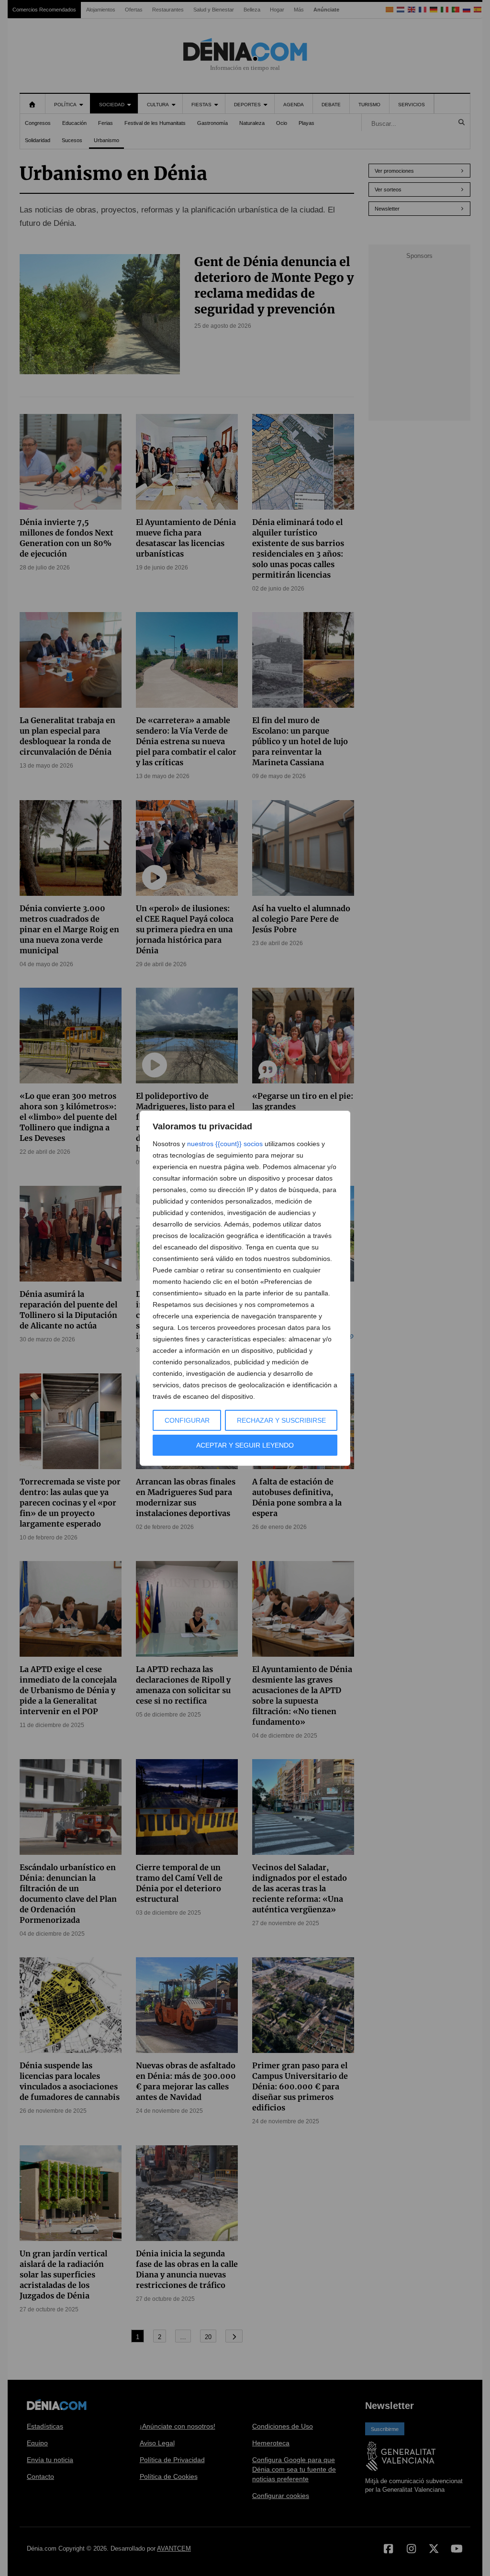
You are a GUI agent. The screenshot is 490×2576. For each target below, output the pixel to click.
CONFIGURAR (187, 1420)
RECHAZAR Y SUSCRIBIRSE (281, 1420)
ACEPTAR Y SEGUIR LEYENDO (245, 1445)
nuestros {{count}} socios (225, 1144)
